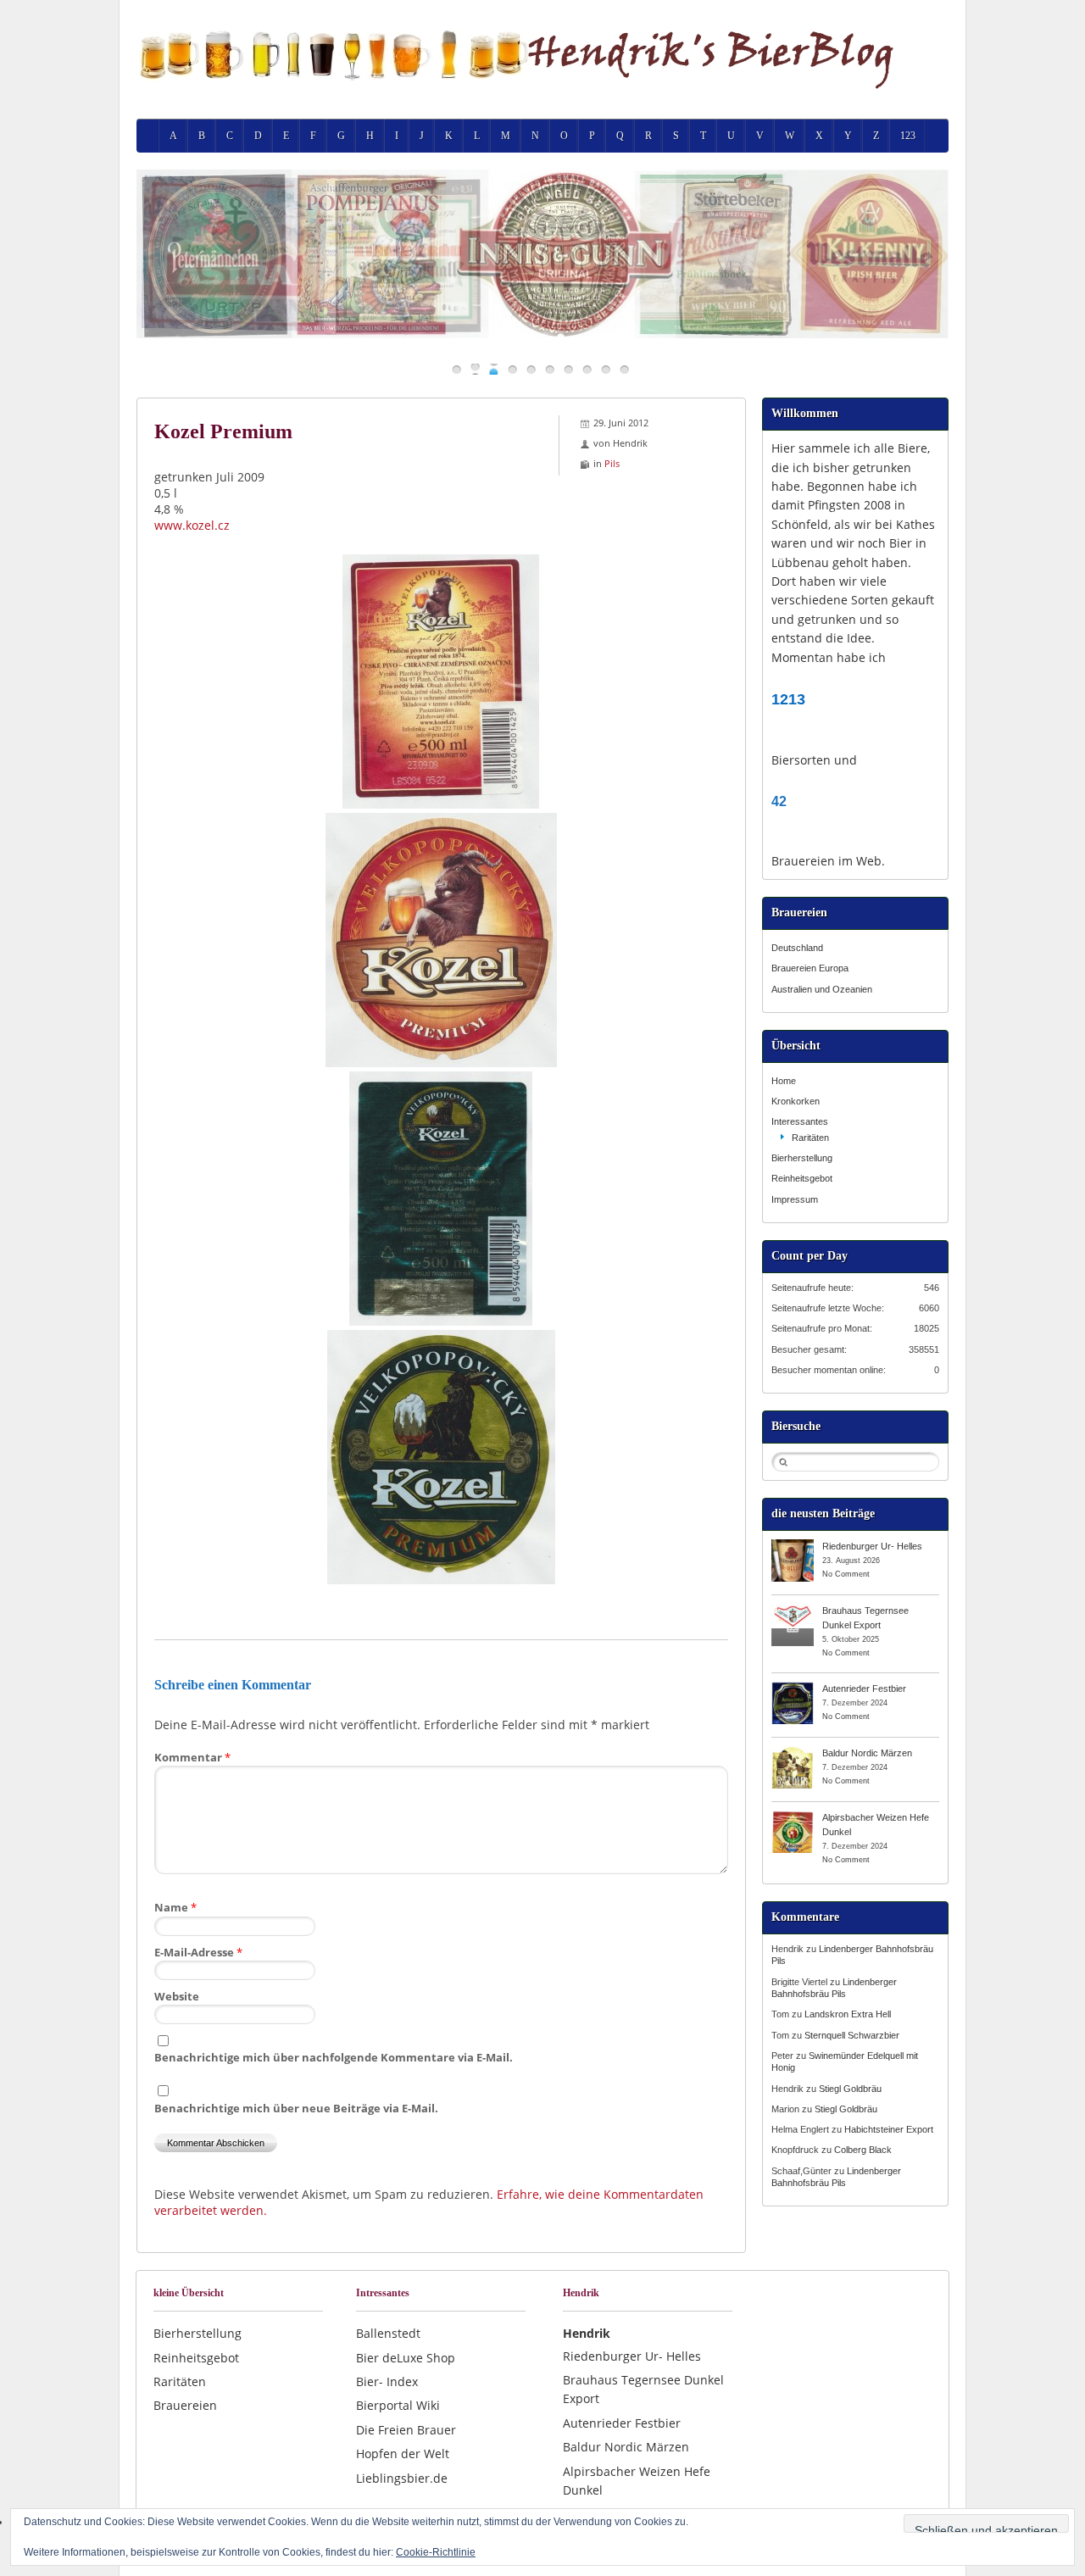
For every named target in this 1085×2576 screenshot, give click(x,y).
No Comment (846, 1574)
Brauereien (185, 2405)
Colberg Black (863, 2150)
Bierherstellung (802, 1158)
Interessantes (800, 1121)
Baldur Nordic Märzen (867, 1753)
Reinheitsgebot (802, 1178)
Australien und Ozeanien (822, 989)
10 (624, 369)
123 (908, 136)
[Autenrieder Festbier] (793, 1688)
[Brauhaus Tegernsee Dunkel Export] (793, 1610)
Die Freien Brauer (406, 2430)
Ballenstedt (388, 2333)
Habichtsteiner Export (889, 2129)
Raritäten (810, 1138)
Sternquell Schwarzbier (852, 2035)
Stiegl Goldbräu (850, 2089)
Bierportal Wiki (398, 2405)
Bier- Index (387, 2381)
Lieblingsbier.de (402, 2478)
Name (175, 1907)
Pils (612, 463)
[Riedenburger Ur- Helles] (793, 1545)
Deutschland (797, 948)
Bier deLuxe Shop (406, 2358)
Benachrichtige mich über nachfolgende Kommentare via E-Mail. (334, 2057)
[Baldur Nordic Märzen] (793, 1752)
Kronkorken (796, 1101)
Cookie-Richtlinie (436, 2552)
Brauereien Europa (810, 968)
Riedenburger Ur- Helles (872, 1546)
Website (177, 1996)
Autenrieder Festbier (864, 1689)
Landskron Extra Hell (848, 2014)
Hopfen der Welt (403, 2454)
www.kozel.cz (192, 525)
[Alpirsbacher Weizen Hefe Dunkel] (793, 1817)
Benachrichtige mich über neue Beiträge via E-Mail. (296, 2108)
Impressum (795, 1199)
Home (784, 1081)
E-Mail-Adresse (198, 1952)
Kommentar (192, 1757)
